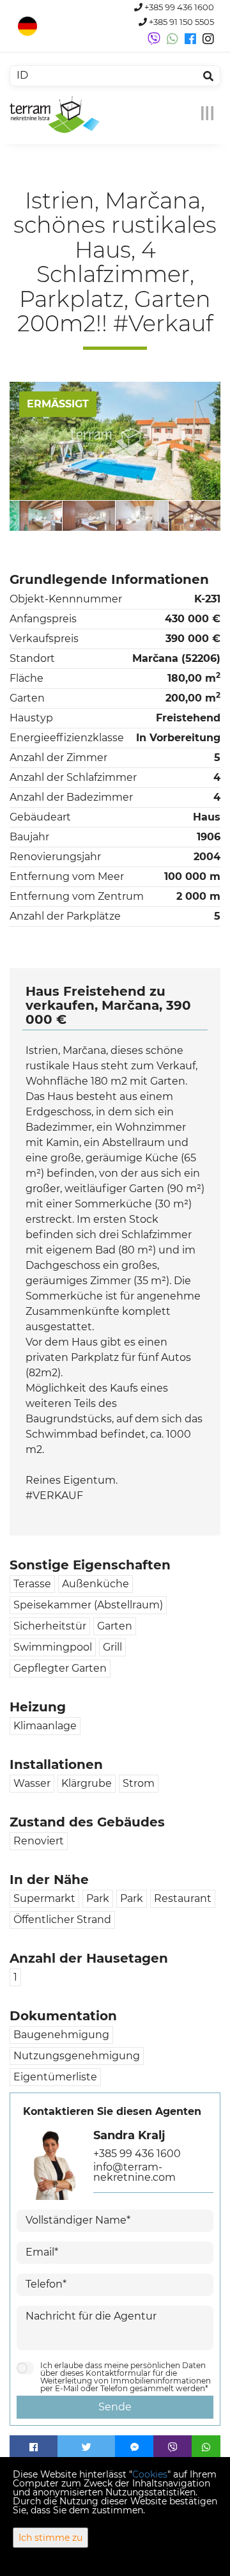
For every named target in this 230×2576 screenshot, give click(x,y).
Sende (115, 2407)
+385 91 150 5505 (180, 22)
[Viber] (172, 2447)
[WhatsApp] (206, 2447)
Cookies (150, 2474)
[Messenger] (134, 2447)
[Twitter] (86, 2447)
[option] (62, 515)
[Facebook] (34, 2447)
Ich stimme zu (50, 2538)
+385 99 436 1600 (178, 7)
